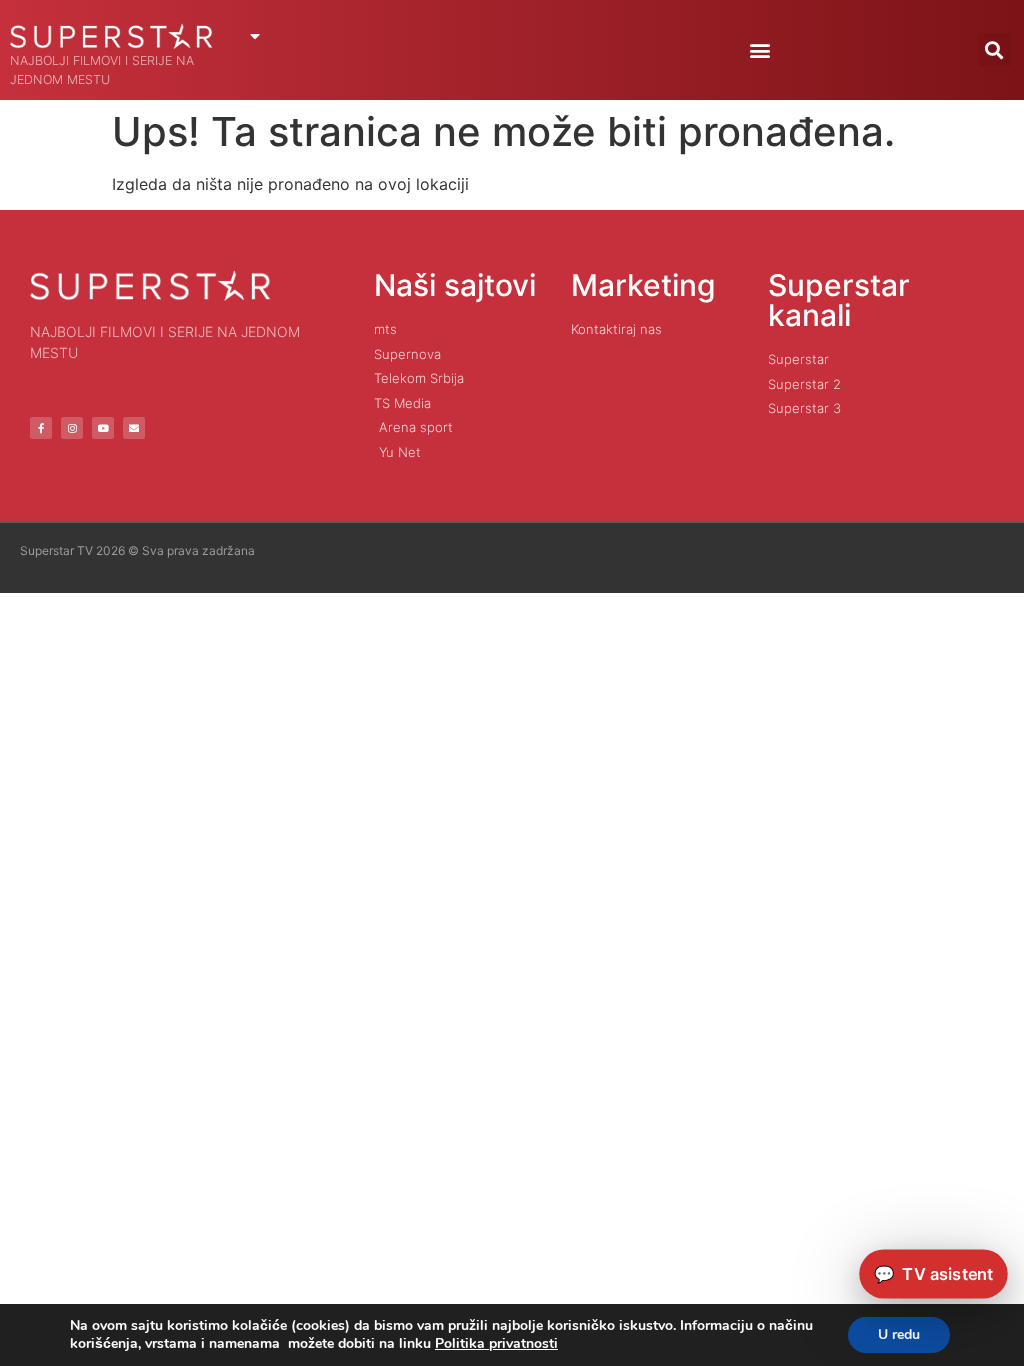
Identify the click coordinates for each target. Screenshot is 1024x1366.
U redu (899, 1334)
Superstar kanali (839, 300)
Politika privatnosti (496, 1343)
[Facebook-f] (41, 428)
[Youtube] (103, 428)
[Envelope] (134, 428)
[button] (760, 49)
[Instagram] (72, 428)
